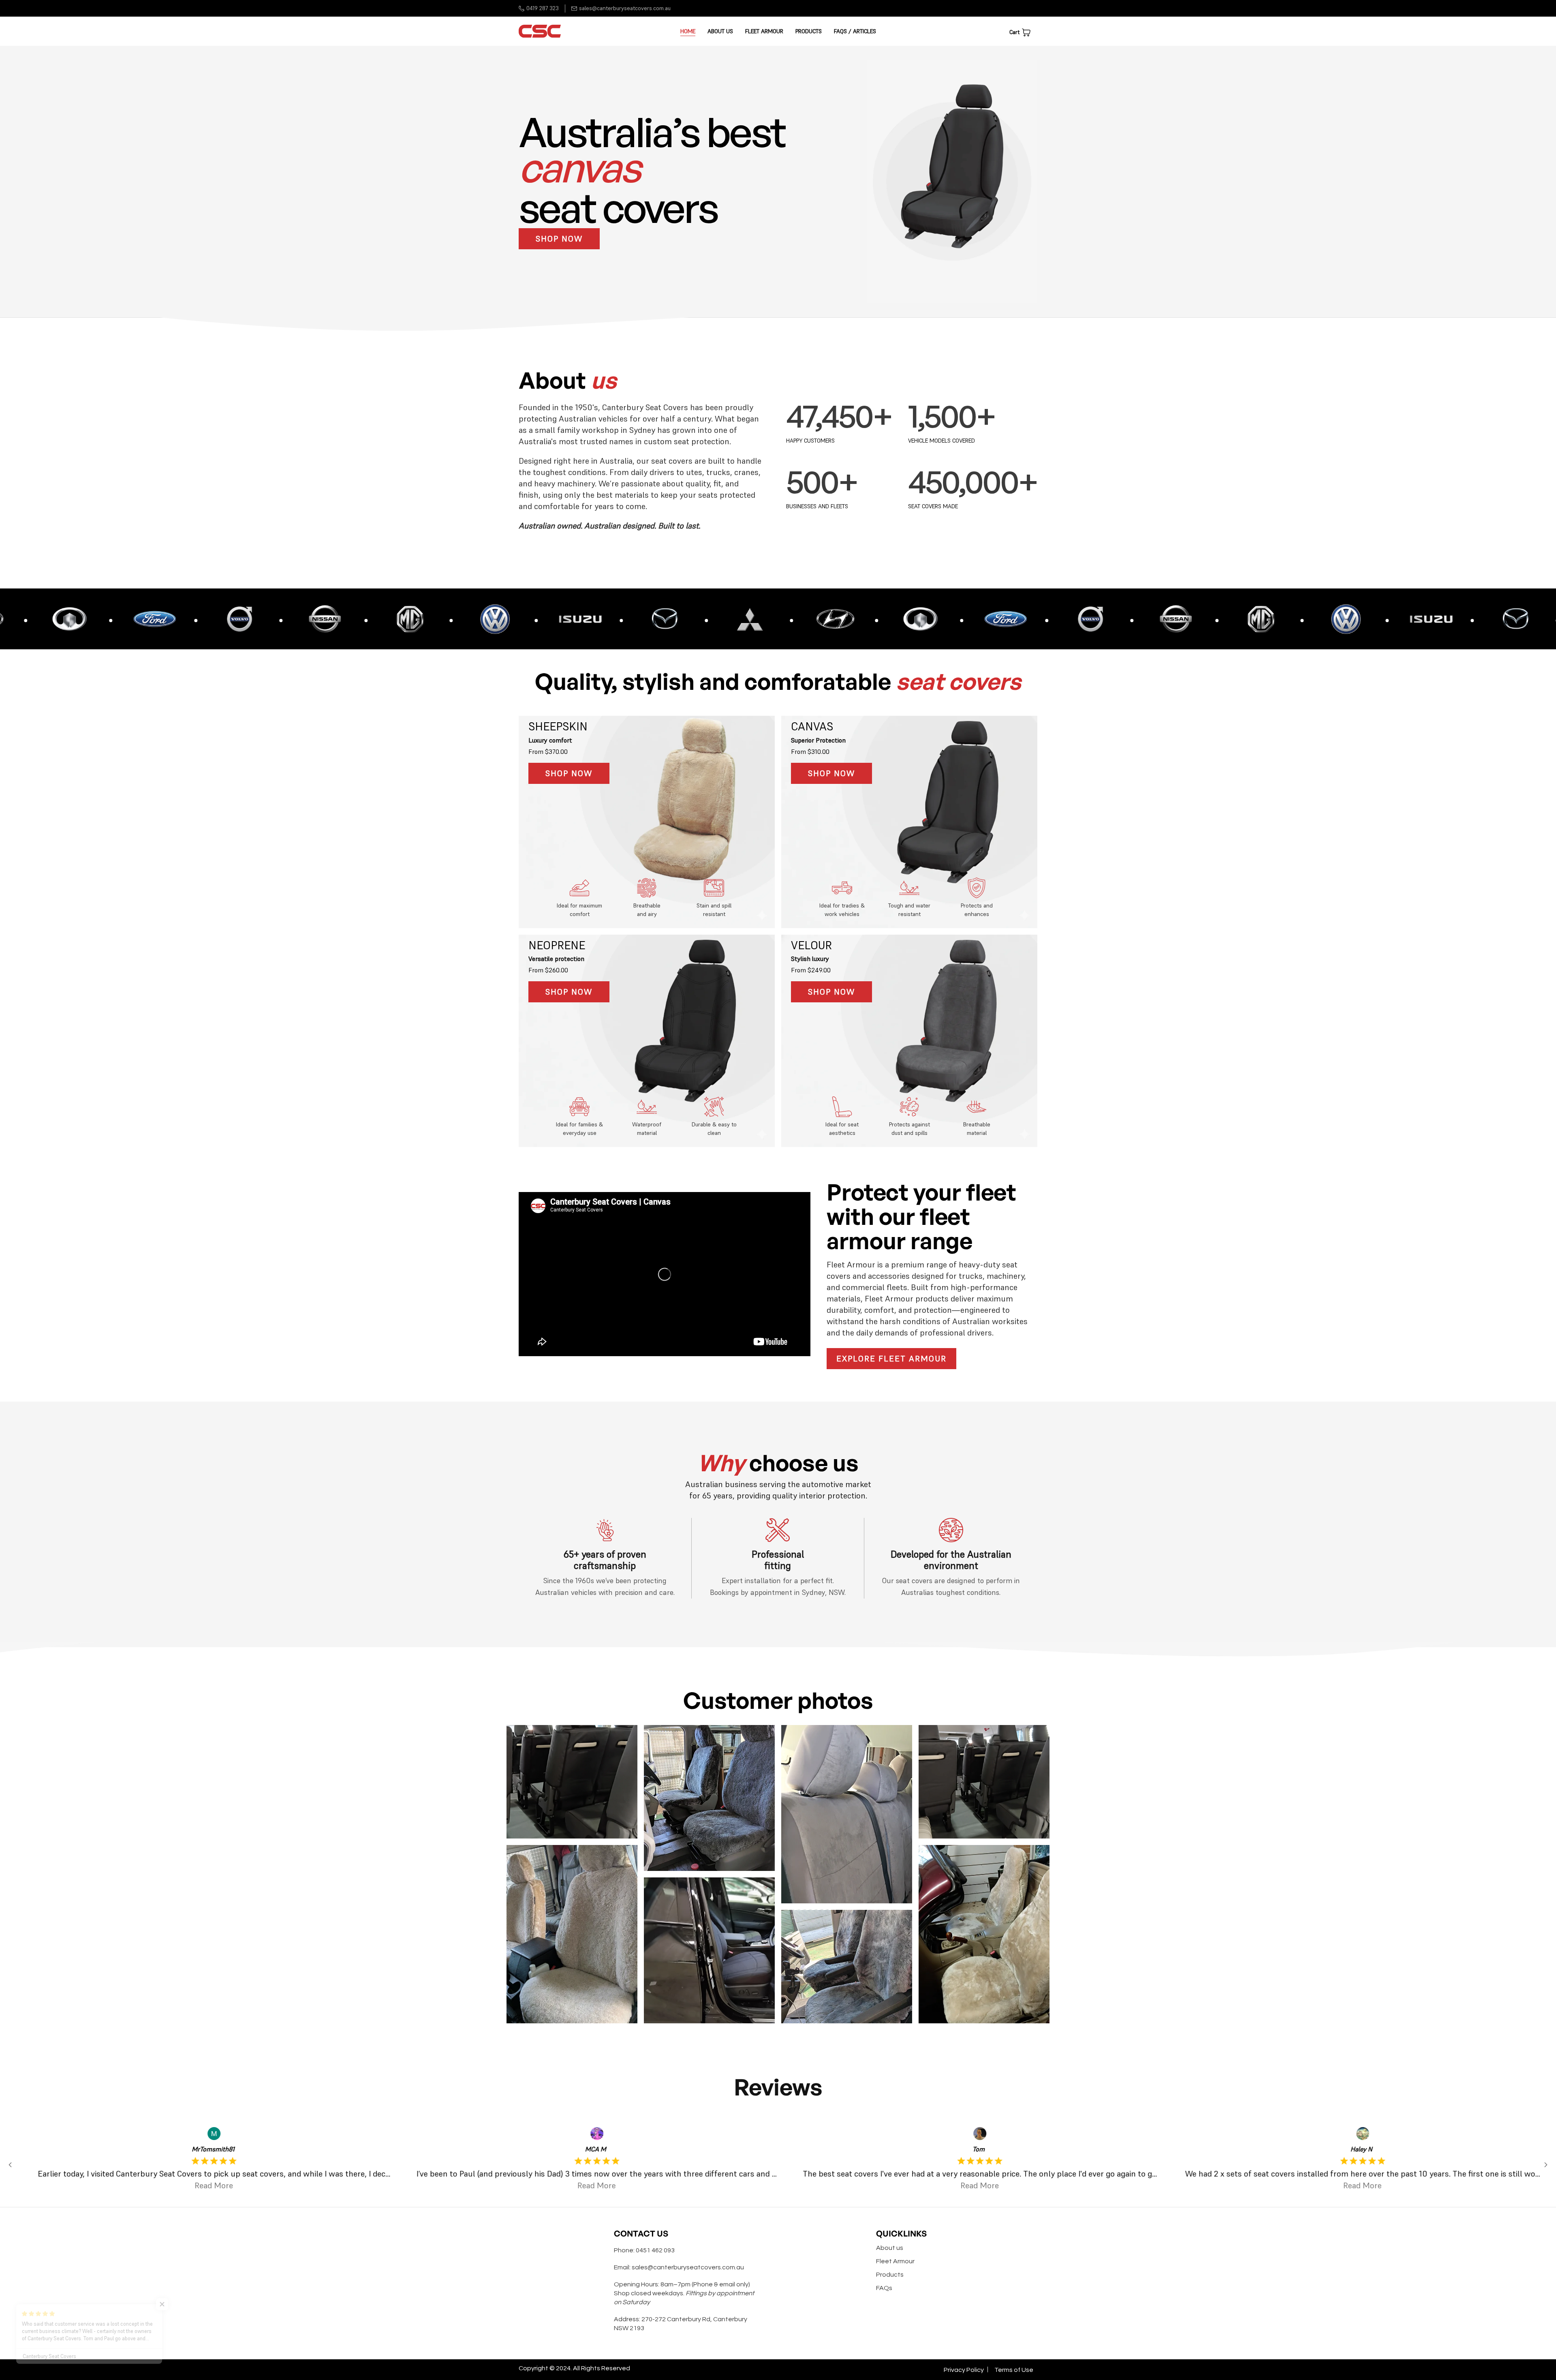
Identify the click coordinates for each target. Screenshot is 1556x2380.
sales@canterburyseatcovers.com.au (625, 8)
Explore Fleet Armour (891, 1359)
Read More (204, 2185)
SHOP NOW (559, 239)
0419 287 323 (543, 8)
